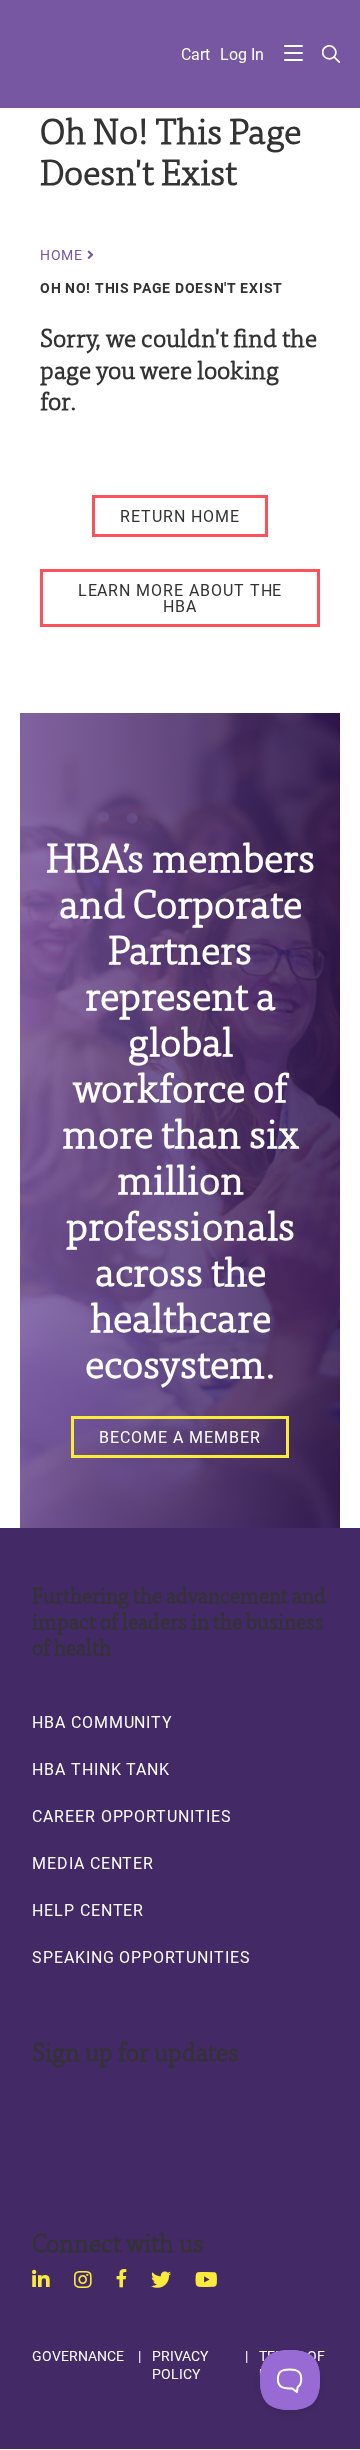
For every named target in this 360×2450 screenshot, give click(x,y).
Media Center (93, 1863)
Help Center (88, 1910)
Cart (195, 54)
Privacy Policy (180, 2364)
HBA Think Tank (101, 1769)
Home (61, 255)
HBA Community (102, 1722)
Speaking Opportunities (141, 1957)
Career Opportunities (132, 1816)
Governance (78, 2356)
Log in (242, 54)
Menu (293, 54)
